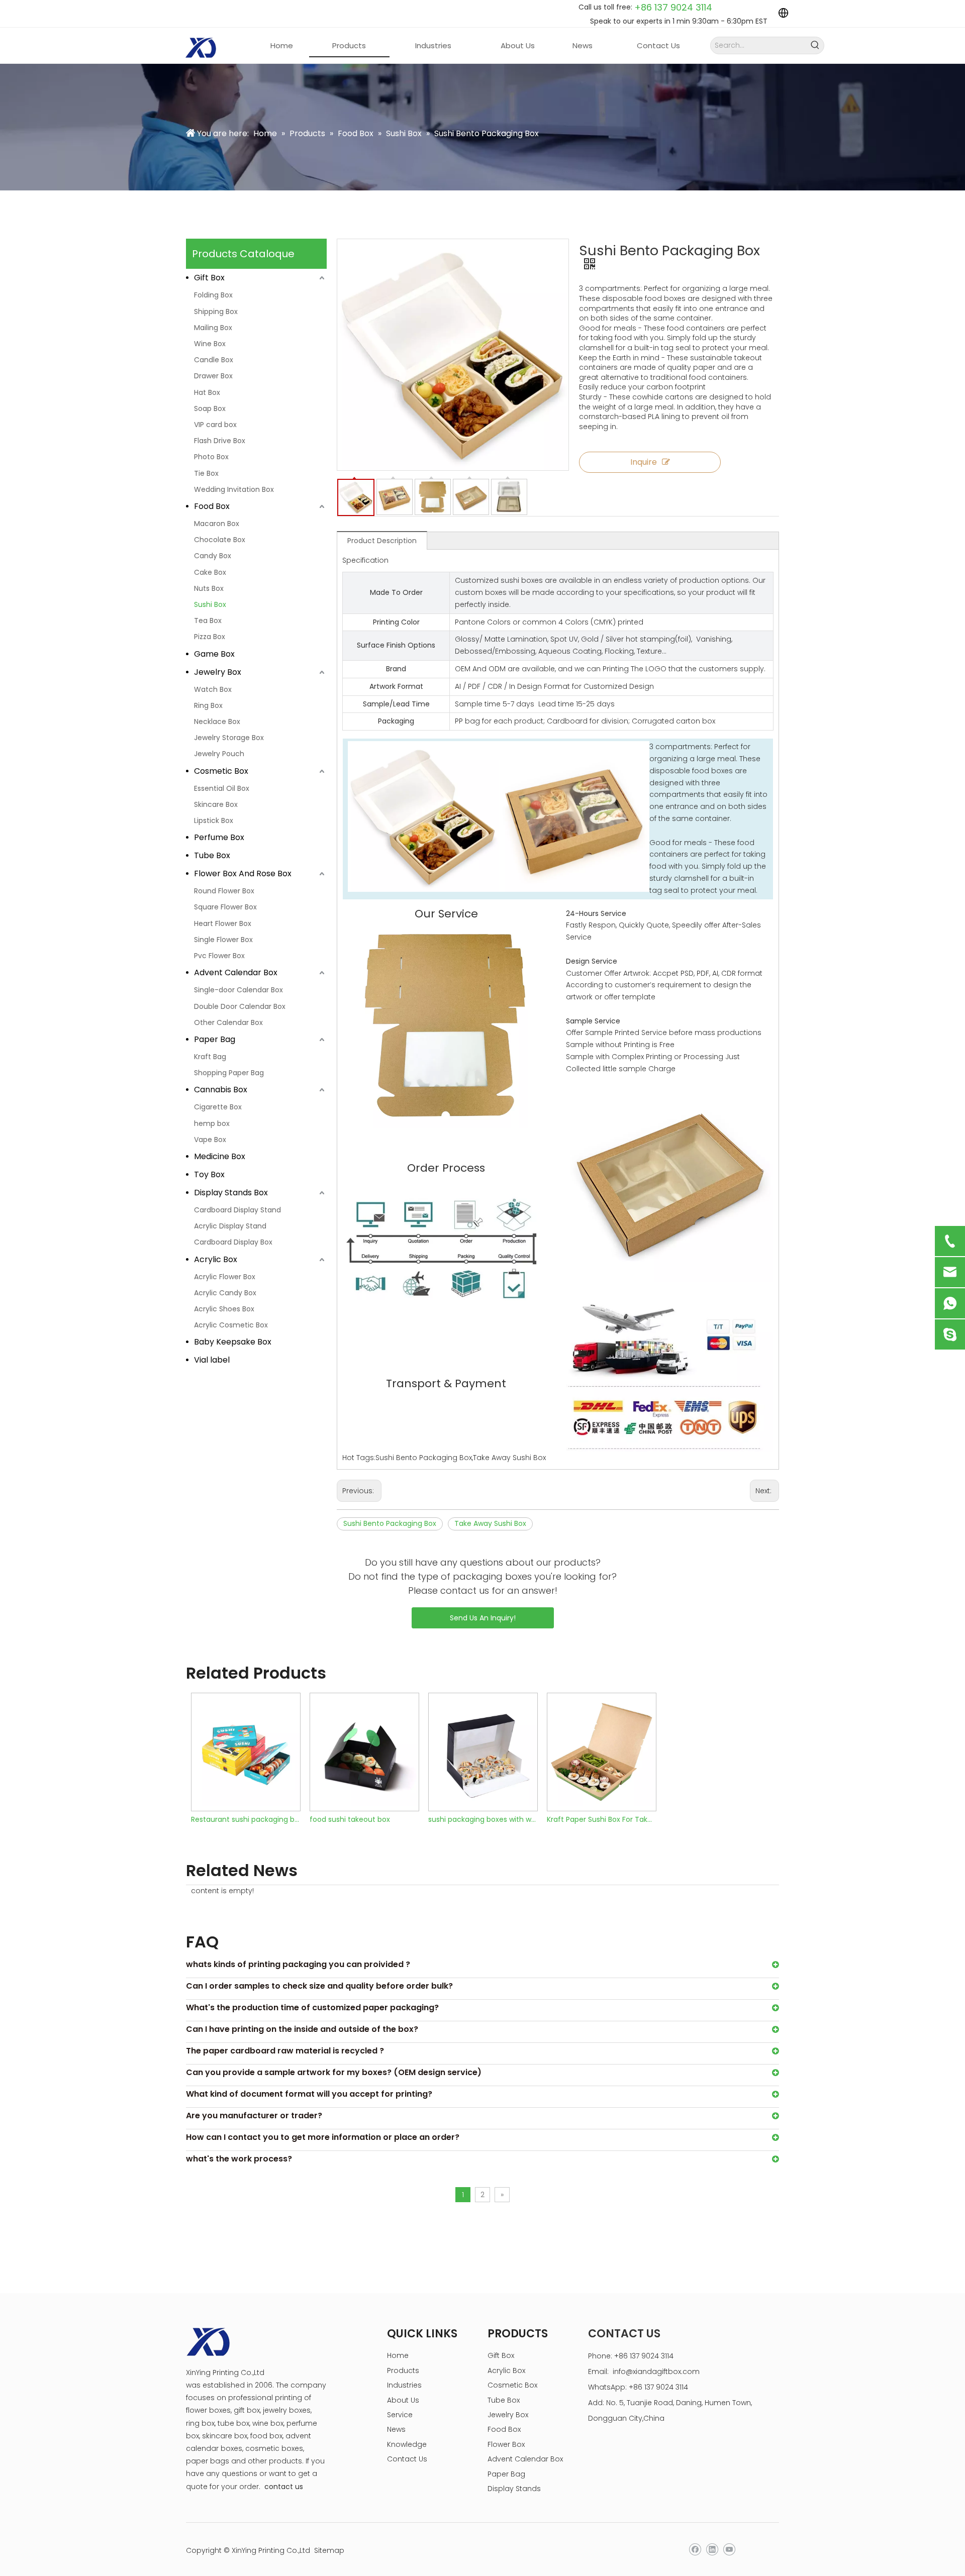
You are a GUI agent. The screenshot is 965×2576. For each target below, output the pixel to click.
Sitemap (329, 2550)
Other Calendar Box (228, 1022)
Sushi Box (210, 604)
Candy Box (213, 556)
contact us (284, 2487)
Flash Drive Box (220, 441)
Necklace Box (217, 722)
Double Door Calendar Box (240, 1006)
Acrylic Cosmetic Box (231, 1325)
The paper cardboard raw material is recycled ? (285, 2051)
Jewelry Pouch (219, 754)
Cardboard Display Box (233, 1242)
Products (403, 2371)
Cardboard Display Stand (237, 1210)
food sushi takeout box (350, 1819)
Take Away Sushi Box (490, 1523)
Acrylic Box (216, 1259)
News (396, 2429)
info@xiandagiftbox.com (656, 2372)
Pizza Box (210, 637)
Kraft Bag (210, 1057)
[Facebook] (695, 2550)
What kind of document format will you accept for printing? (309, 2094)
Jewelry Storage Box (229, 738)
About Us (403, 2400)
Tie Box (206, 473)
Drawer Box (213, 376)
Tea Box (208, 621)
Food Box (212, 506)
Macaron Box (217, 524)
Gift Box (209, 278)
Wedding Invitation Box (234, 489)
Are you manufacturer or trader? (254, 2116)
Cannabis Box (221, 1090)
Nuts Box (209, 588)
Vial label (212, 1360)
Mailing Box (213, 328)
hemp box (212, 1123)
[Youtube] (729, 2550)
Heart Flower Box (223, 923)
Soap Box (210, 408)
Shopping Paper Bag (229, 1073)
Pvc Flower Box (219, 956)
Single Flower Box (223, 940)
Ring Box (208, 705)
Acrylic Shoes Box (224, 1309)
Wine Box (210, 344)
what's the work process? (239, 2159)
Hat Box (207, 392)
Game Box (214, 654)
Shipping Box (216, 312)
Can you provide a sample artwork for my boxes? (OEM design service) (334, 2072)
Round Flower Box (224, 891)
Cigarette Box (218, 1107)
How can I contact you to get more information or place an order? (323, 2137)
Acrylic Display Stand (230, 1226)
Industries (404, 2385)
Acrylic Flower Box (225, 1277)
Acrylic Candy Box (225, 1293)
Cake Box (210, 572)
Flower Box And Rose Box (243, 873)
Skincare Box (216, 804)
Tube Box (212, 855)
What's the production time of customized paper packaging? (312, 2007)
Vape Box (210, 1140)
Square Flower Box (225, 907)
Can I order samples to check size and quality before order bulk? (319, 1986)
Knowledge (407, 2444)
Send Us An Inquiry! (483, 1618)
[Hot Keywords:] (815, 45)
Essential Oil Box (222, 788)
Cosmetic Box (221, 771)
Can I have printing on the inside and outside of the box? (302, 2029)
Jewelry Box (218, 672)
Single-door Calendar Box (238, 990)
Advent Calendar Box (236, 972)
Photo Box (211, 457)
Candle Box (214, 360)
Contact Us (407, 2459)
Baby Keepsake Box (233, 1342)
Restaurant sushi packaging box (245, 1819)
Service (400, 2415)
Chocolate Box (220, 540)
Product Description (382, 541)
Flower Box (506, 2444)
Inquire (644, 462)
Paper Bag (215, 1039)
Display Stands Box (231, 1193)
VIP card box (215, 425)
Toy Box (209, 1174)
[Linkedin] (712, 2550)
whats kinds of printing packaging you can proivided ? (298, 1964)
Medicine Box (220, 1156)
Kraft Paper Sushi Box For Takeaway (601, 1819)
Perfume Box (219, 837)
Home (398, 2355)
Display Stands (514, 2489)
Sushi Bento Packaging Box (390, 1523)
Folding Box (213, 295)
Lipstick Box (214, 820)
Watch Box (213, 689)
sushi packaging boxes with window (482, 1819)
